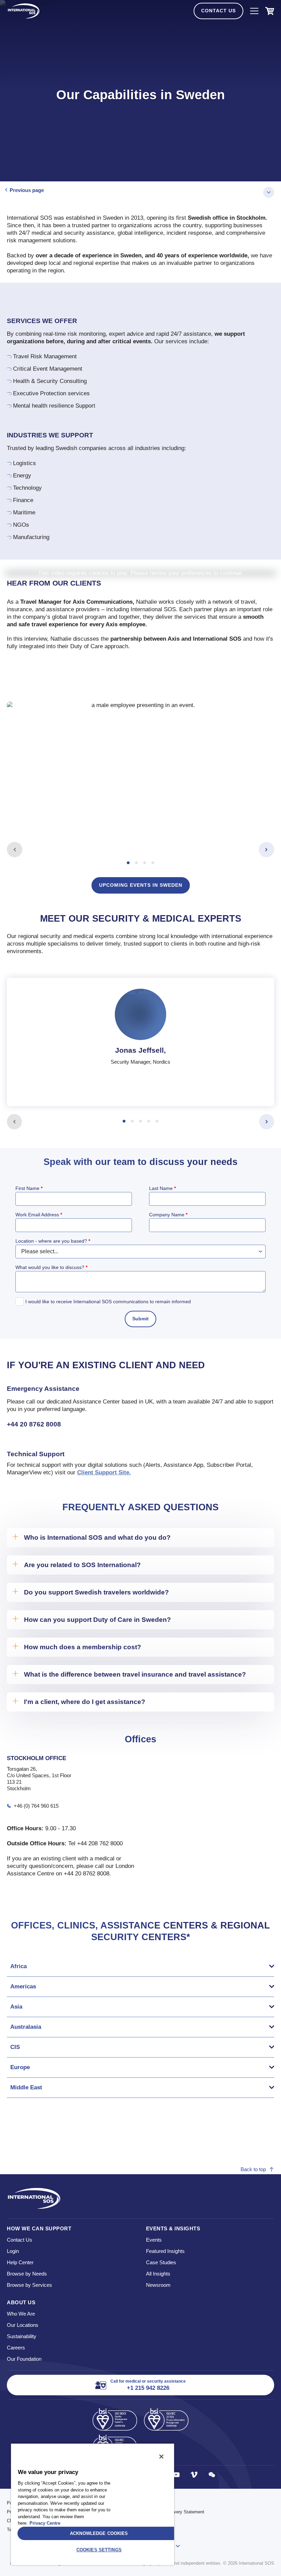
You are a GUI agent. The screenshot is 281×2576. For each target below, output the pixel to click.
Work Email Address (39, 1215)
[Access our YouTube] (176, 2475)
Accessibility (156, 2503)
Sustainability (22, 2336)
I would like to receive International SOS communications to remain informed (108, 1302)
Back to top (253, 2169)
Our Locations (23, 2325)
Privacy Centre (45, 2523)
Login (13, 2251)
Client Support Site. (104, 1472)
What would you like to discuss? (51, 1267)
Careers (16, 2348)
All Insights (158, 2274)
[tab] (140, 773)
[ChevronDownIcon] (269, 192)
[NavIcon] (254, 11)
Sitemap (152, 2521)
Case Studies (161, 2262)
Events (154, 2240)
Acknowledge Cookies (99, 2533)
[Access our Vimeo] (194, 2475)
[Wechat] (212, 2475)
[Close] (161, 2457)
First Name (29, 1188)
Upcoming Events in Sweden (141, 885)
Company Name (168, 1215)
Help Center (20, 2262)
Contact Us (218, 11)
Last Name (162, 1188)
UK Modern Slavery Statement (174, 2512)
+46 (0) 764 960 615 (36, 1806)
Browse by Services (29, 2285)
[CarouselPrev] (15, 850)
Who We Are (21, 2314)
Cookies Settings (99, 2550)
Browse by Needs (27, 2274)
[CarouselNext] (266, 850)
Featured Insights (165, 2251)
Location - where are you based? (53, 1241)
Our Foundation (24, 2359)
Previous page (27, 190)
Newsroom (158, 2285)
